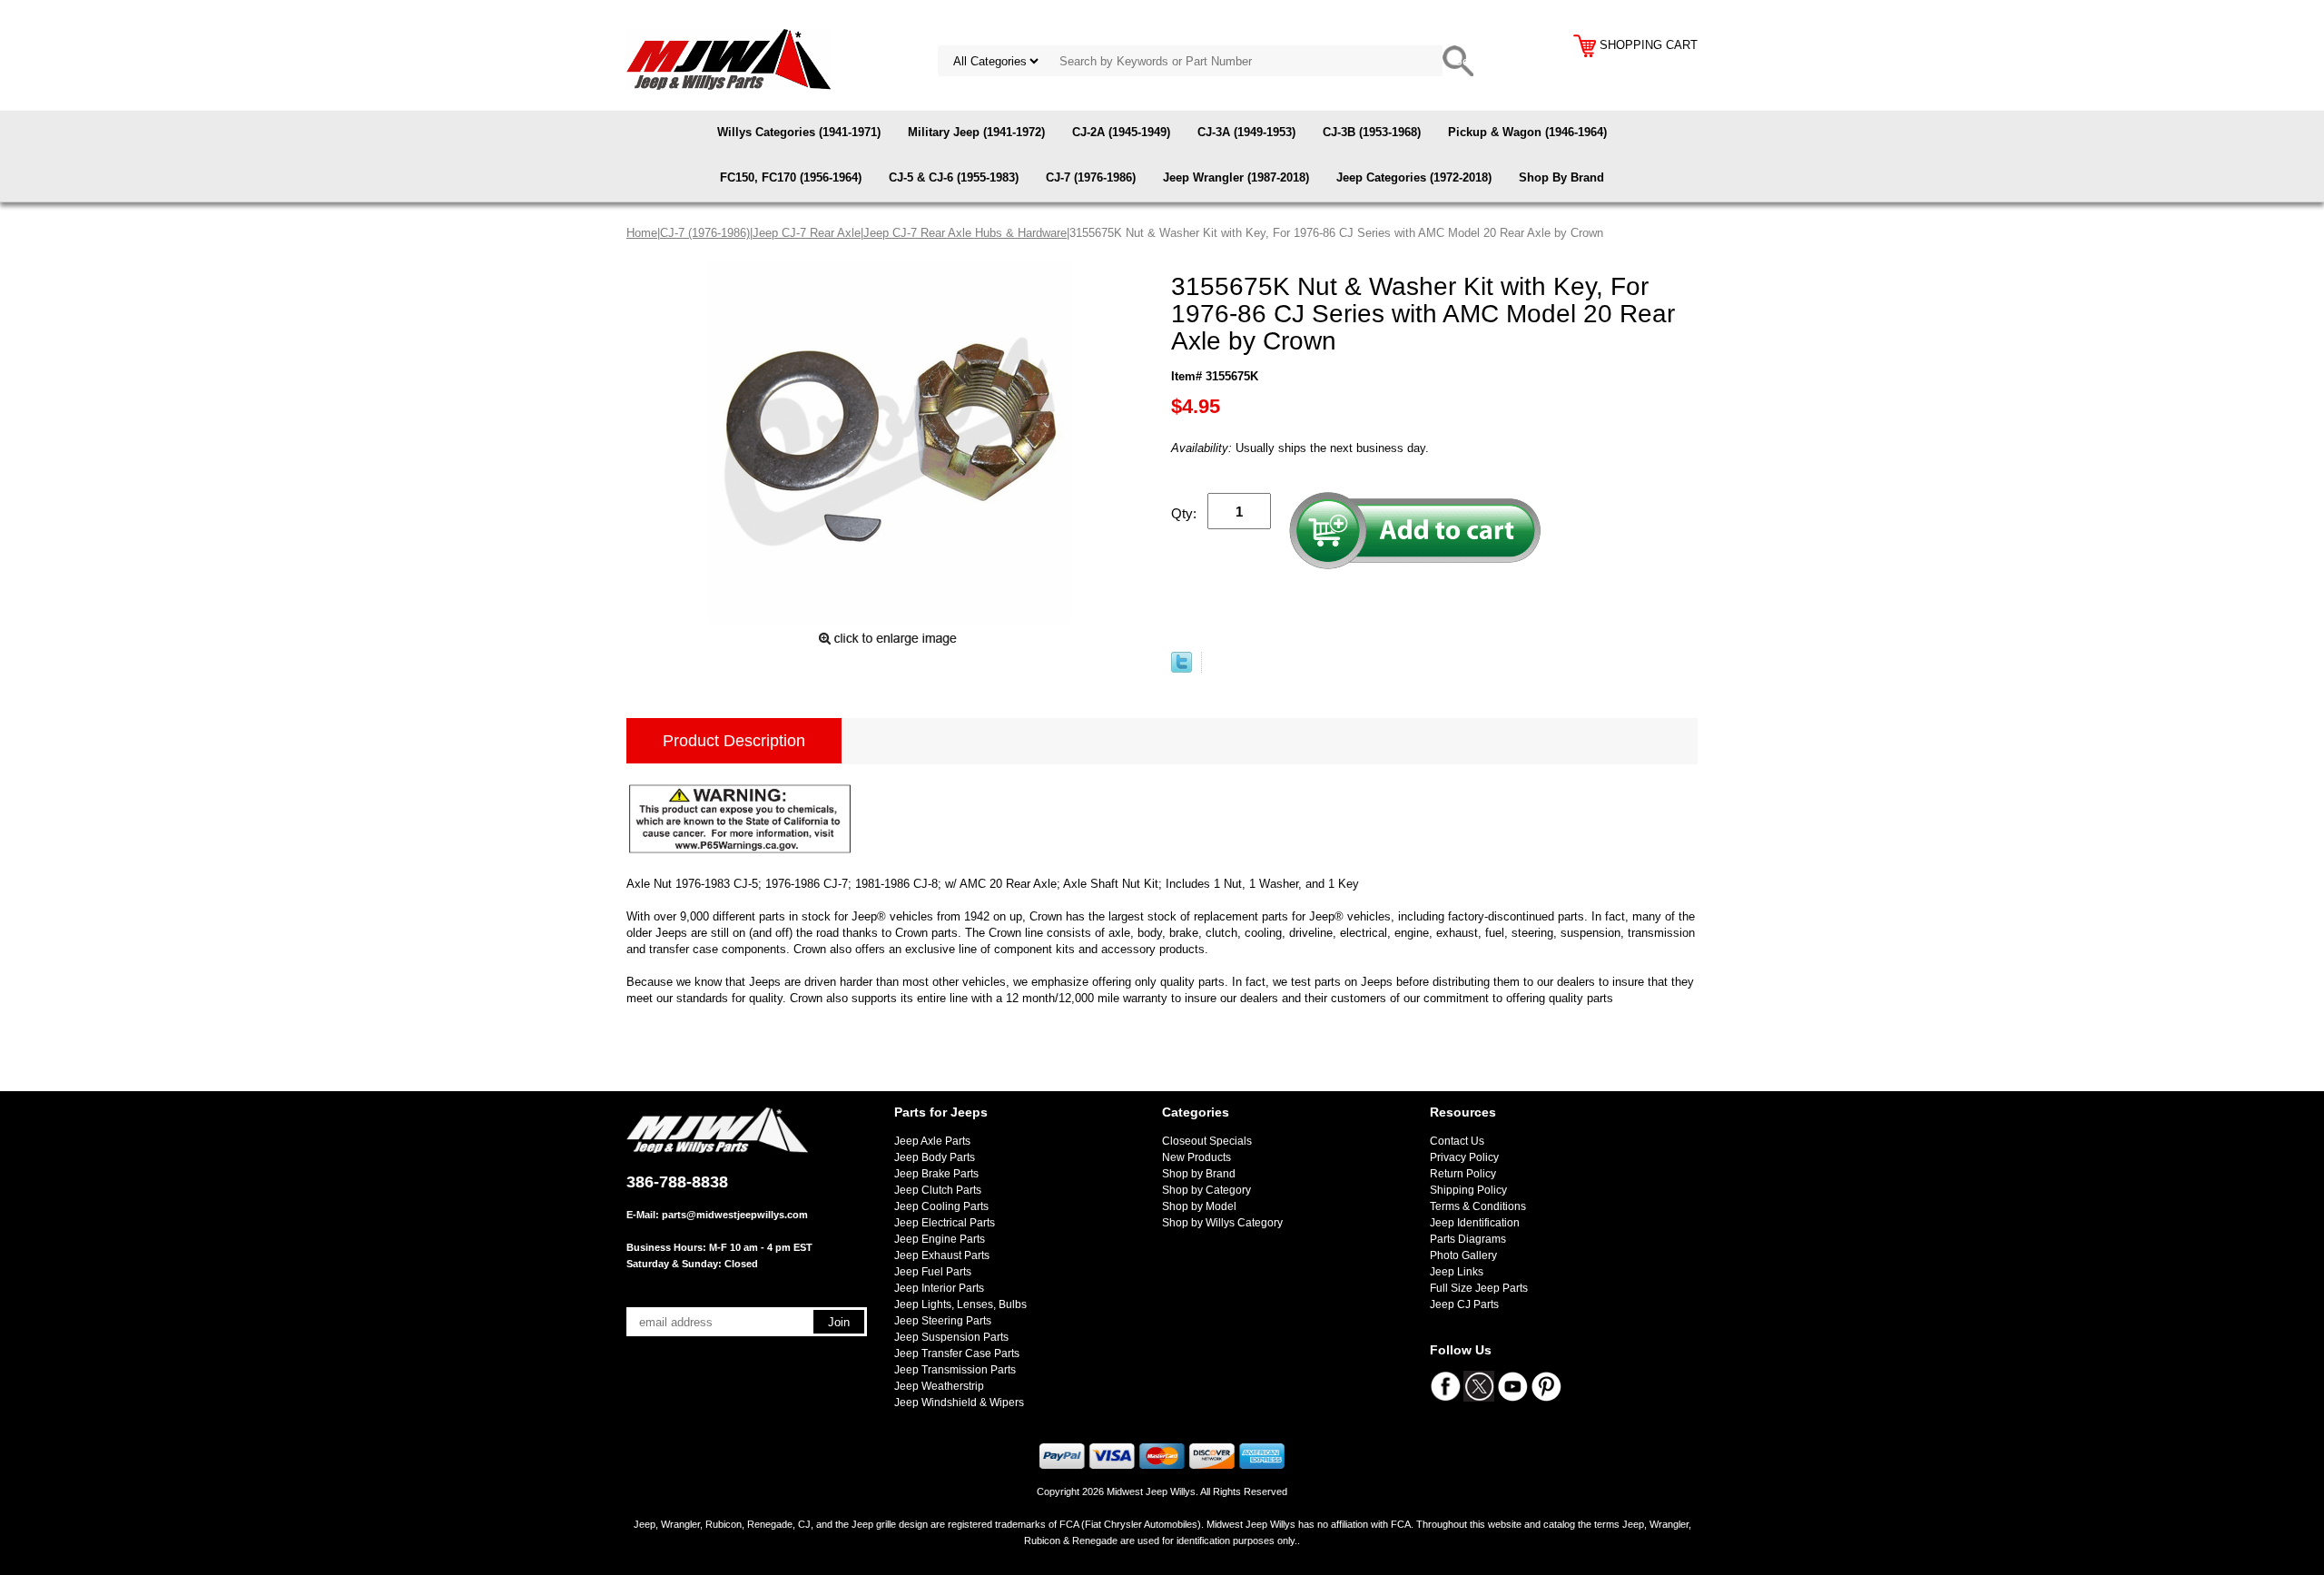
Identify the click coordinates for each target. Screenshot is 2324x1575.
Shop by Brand (1199, 1174)
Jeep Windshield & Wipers (959, 1403)
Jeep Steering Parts (943, 1321)
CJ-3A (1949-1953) (1246, 132)
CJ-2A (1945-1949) (1121, 132)
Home (642, 233)
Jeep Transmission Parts (955, 1370)
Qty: (1184, 513)
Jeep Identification (1475, 1223)
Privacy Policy (1464, 1157)
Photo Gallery (1463, 1255)
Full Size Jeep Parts (1479, 1288)
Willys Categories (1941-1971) (799, 132)
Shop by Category (1206, 1190)
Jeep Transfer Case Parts (957, 1354)
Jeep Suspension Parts (951, 1337)
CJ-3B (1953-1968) (1372, 132)
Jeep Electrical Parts (945, 1223)
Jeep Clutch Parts (938, 1190)
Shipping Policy (1468, 1190)
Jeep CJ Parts (1464, 1304)
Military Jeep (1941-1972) (976, 132)
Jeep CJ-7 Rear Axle (807, 233)
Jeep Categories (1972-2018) (1414, 177)
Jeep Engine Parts (940, 1239)
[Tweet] (1182, 669)
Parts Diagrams (1468, 1239)
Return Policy (1463, 1174)
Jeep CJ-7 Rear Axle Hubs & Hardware (965, 233)
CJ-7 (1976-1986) (1091, 177)
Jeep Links (1457, 1272)
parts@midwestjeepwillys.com (735, 1215)
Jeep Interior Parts (939, 1288)
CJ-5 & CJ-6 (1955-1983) (954, 177)
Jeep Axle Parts (932, 1141)
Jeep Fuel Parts (933, 1272)
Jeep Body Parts (935, 1157)
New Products (1196, 1157)
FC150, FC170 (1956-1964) (791, 177)
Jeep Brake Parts (936, 1174)
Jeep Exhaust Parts (942, 1255)
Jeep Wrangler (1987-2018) (1236, 177)
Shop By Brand (1561, 177)
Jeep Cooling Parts (941, 1206)
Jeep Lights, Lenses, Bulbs (960, 1304)
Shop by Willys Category (1222, 1223)
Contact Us (1457, 1141)
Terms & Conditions (1478, 1206)
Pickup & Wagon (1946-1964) (1527, 132)
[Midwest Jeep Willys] (729, 59)
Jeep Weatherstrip (939, 1386)
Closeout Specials (1207, 1141)
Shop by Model (1199, 1206)
